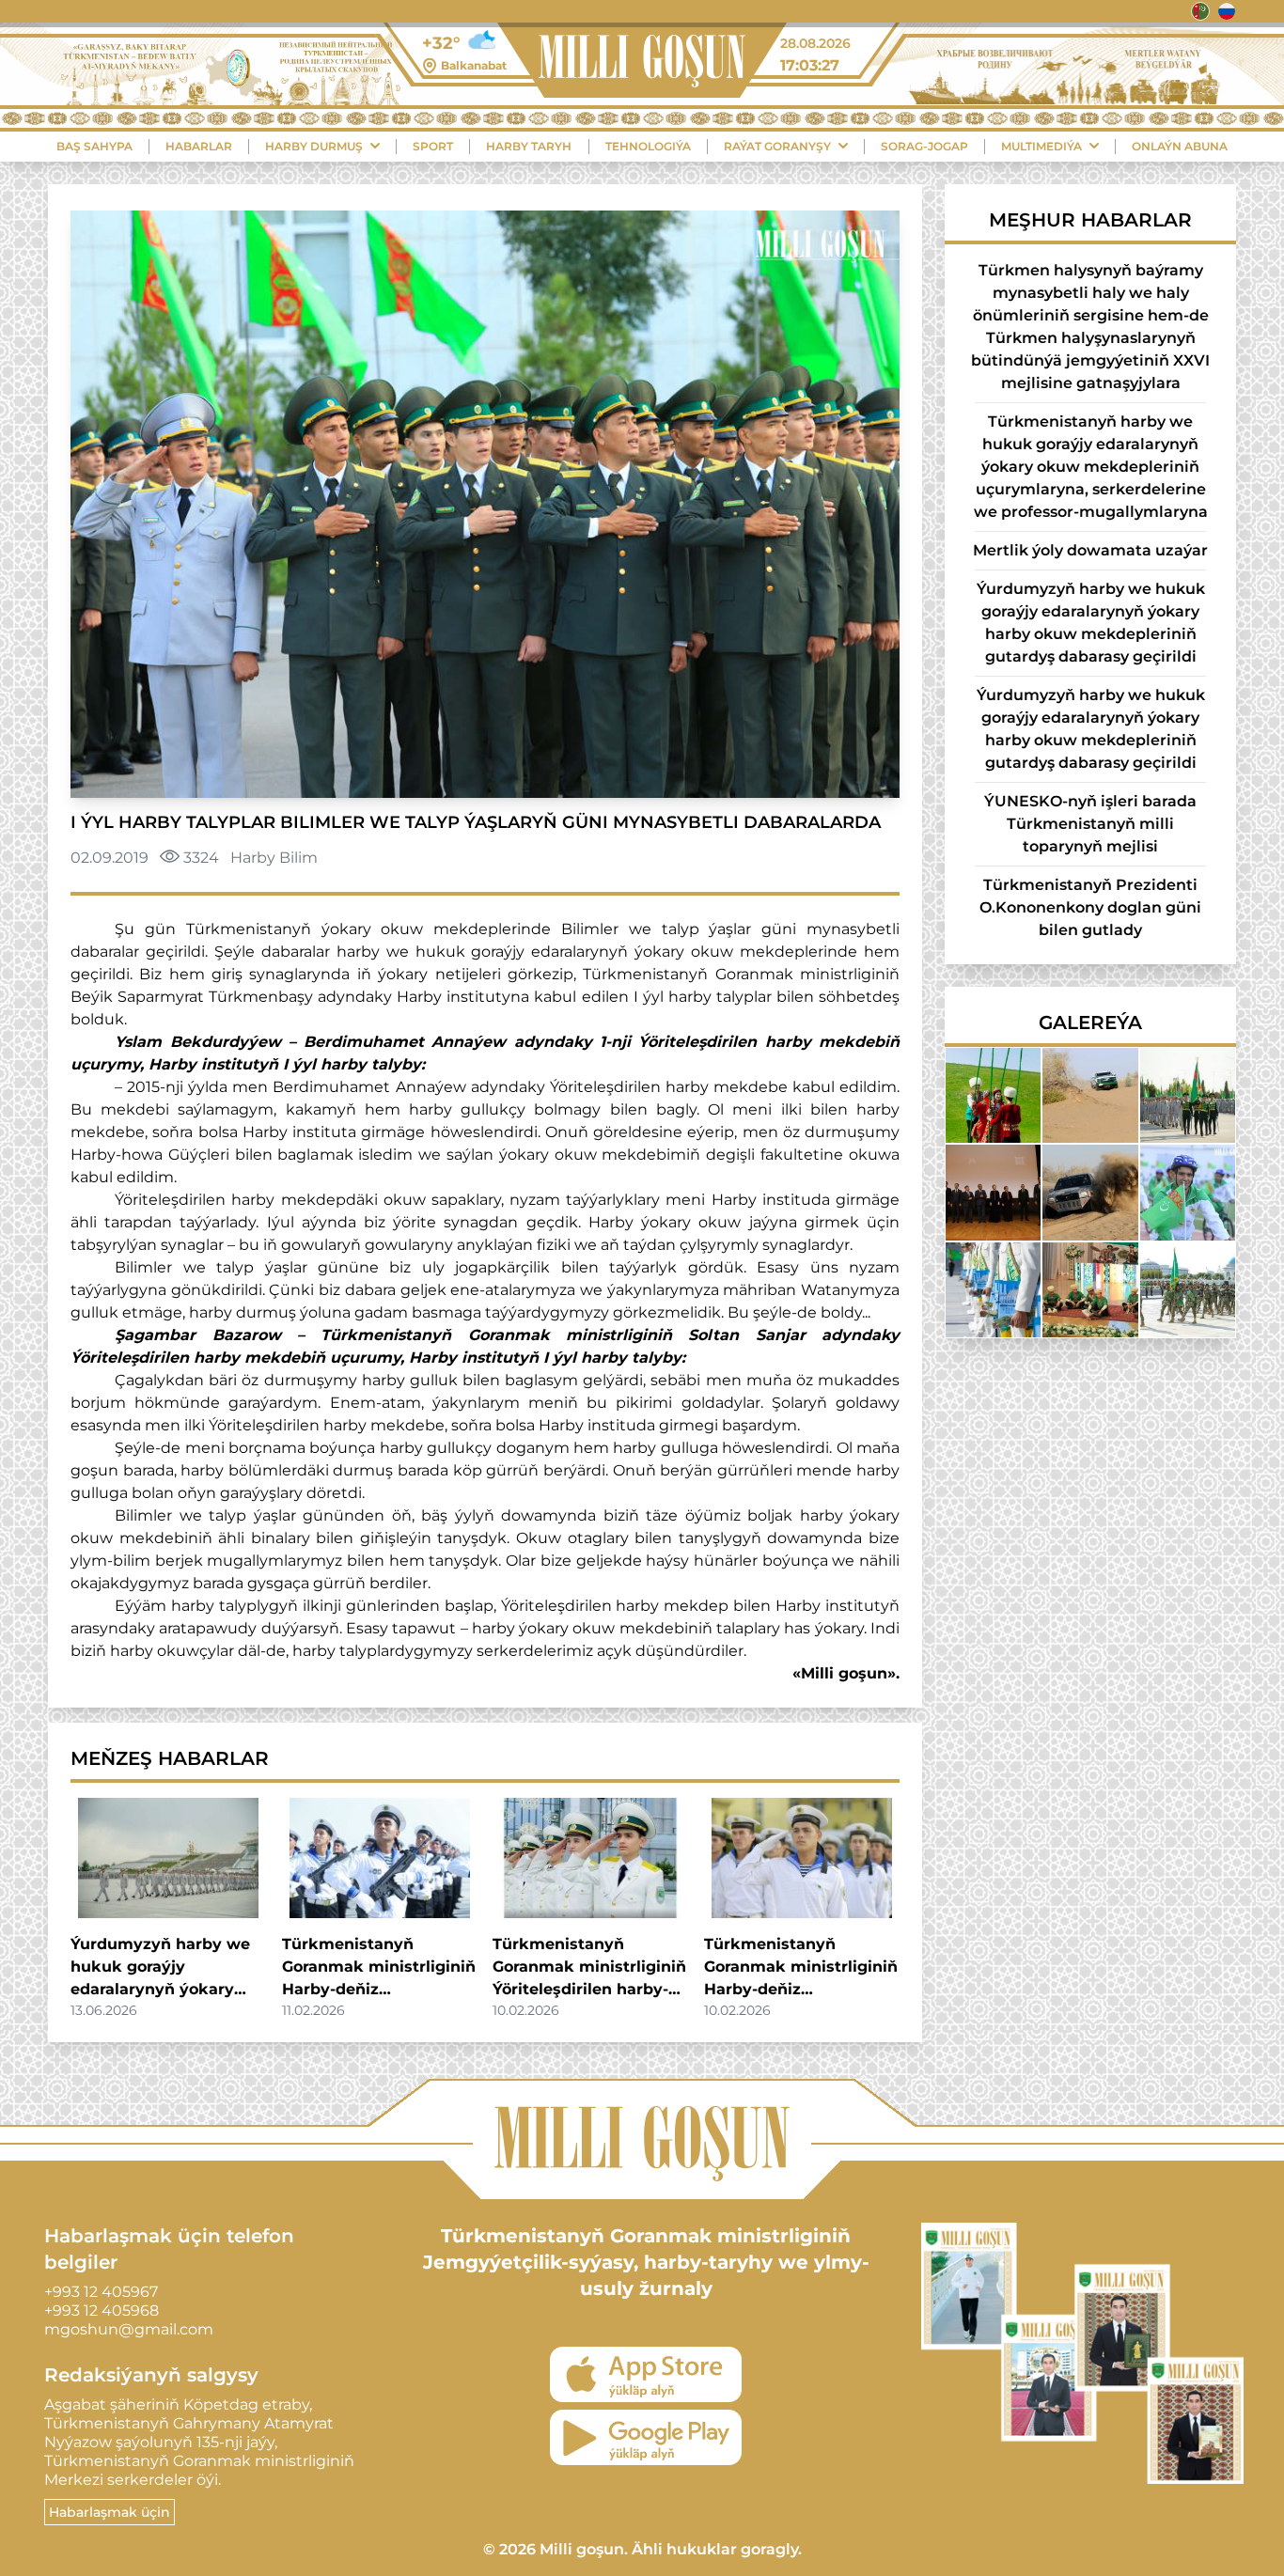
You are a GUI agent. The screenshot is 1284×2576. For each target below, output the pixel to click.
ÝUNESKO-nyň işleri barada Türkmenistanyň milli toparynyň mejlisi (1090, 824)
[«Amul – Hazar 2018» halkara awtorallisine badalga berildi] (1090, 1095)
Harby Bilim (274, 858)
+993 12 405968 (102, 2311)
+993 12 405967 (101, 2292)
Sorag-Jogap (924, 146)
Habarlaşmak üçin (110, 2512)
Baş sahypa (94, 146)
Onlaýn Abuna (1180, 146)
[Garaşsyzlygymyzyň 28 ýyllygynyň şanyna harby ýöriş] (1188, 1290)
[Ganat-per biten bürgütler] (993, 1290)
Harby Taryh (529, 146)
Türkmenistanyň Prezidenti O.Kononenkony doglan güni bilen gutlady (1090, 907)
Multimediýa (1041, 146)
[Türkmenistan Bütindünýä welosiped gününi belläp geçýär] (1188, 1192)
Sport (433, 146)
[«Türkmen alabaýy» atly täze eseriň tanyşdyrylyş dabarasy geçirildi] (1090, 1290)
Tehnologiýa (648, 146)
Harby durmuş (314, 146)
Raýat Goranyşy (777, 146)
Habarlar (199, 146)
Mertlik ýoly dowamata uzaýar (1090, 550)
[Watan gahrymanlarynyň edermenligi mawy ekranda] (993, 1192)
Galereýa (1090, 1023)
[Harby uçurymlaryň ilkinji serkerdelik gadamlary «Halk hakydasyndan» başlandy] (1188, 1095)
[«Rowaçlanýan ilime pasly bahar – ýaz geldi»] (993, 1095)
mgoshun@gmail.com (129, 2329)
